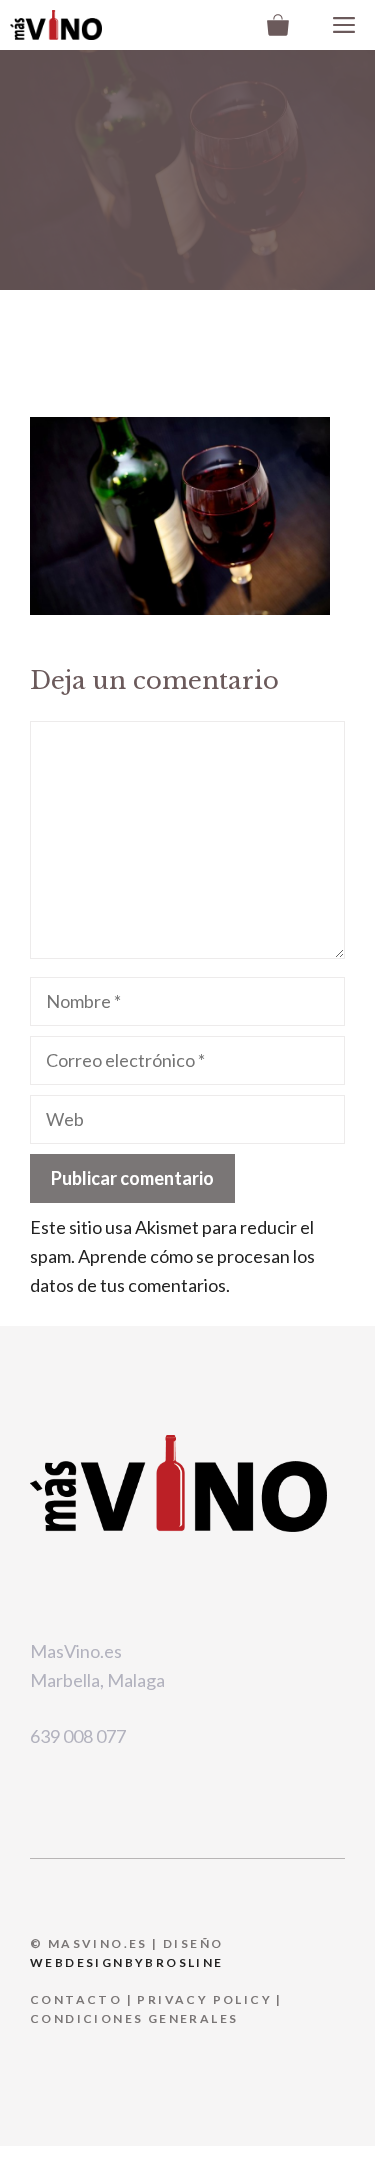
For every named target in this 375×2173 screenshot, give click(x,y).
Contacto (76, 1999)
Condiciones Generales (134, 2018)
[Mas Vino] (56, 25)
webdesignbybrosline (127, 1962)
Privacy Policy (204, 1999)
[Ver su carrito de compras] (278, 25)
